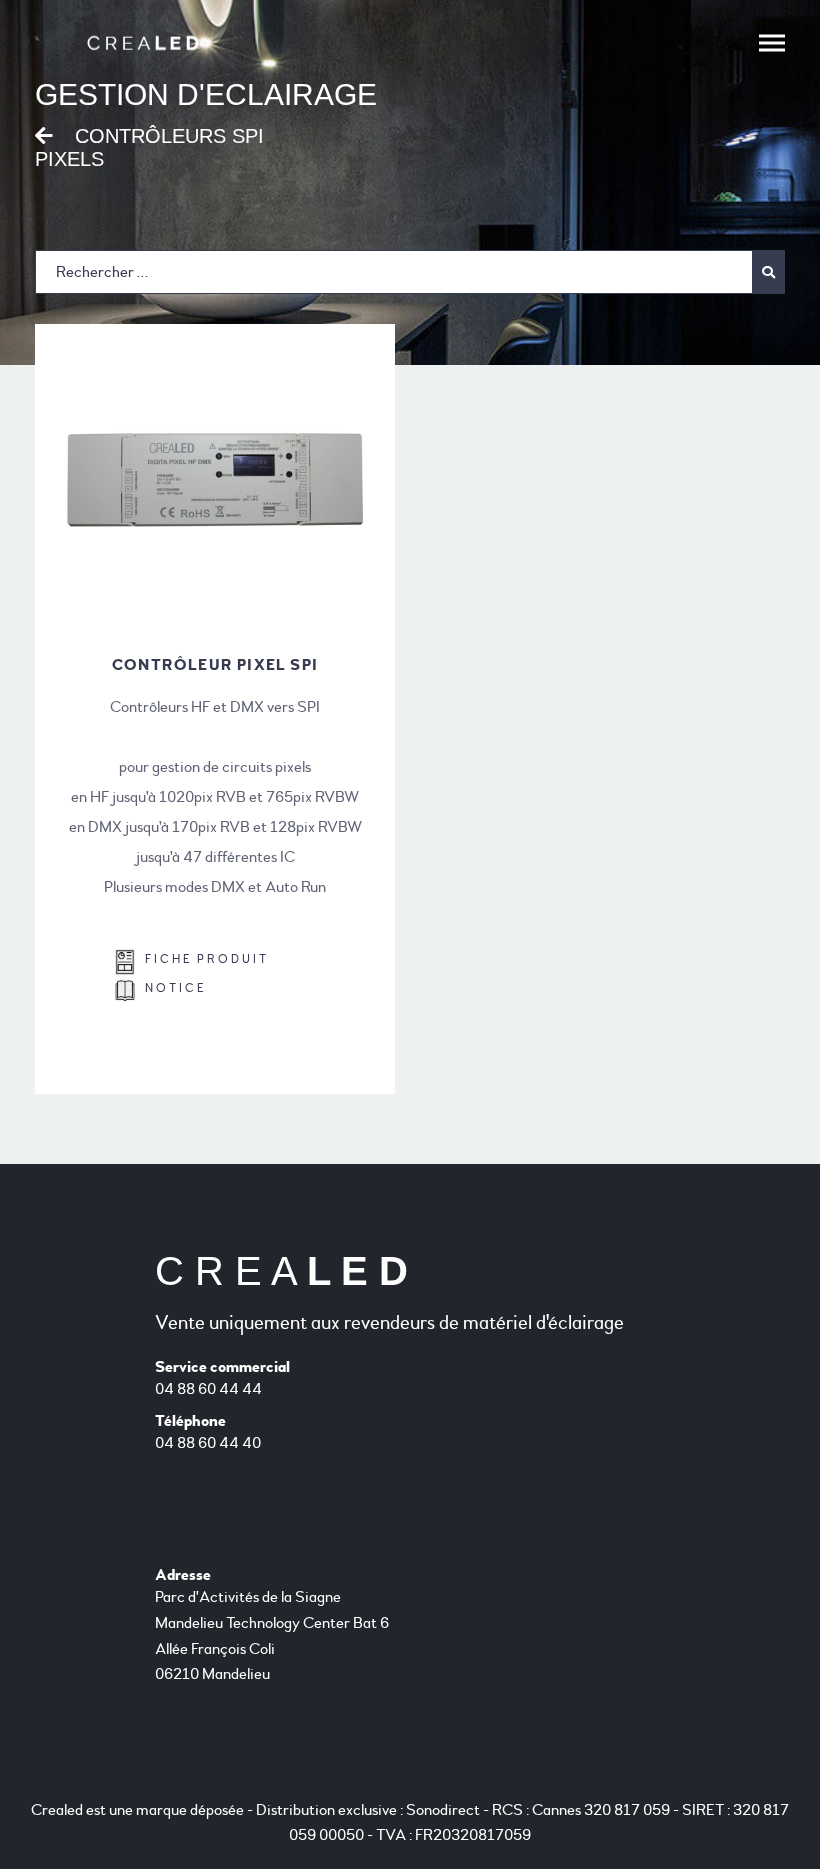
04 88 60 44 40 (208, 1443)
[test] (768, 272)
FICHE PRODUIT (202, 959)
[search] (410, 272)
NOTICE (170, 988)
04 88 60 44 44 (208, 1389)
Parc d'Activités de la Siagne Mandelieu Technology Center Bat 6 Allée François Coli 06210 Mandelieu (272, 1635)
